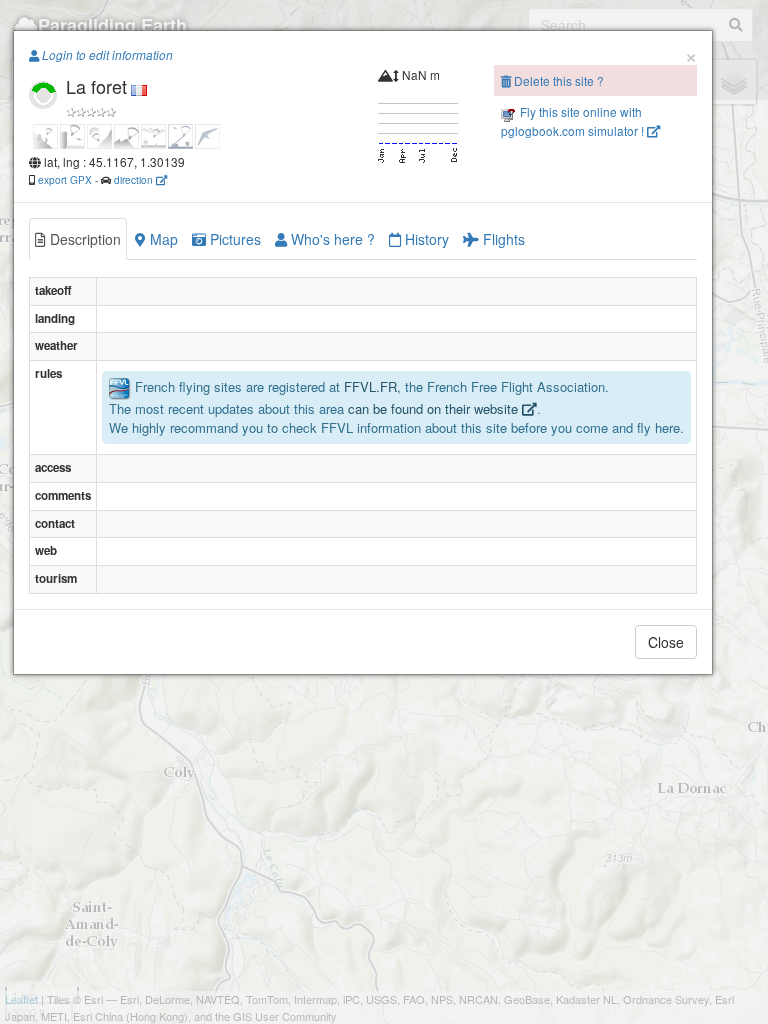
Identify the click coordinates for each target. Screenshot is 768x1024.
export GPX (65, 179)
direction (135, 179)
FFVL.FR (370, 387)
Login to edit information (106, 55)
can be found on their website (435, 408)
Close (666, 642)
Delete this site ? (557, 80)
